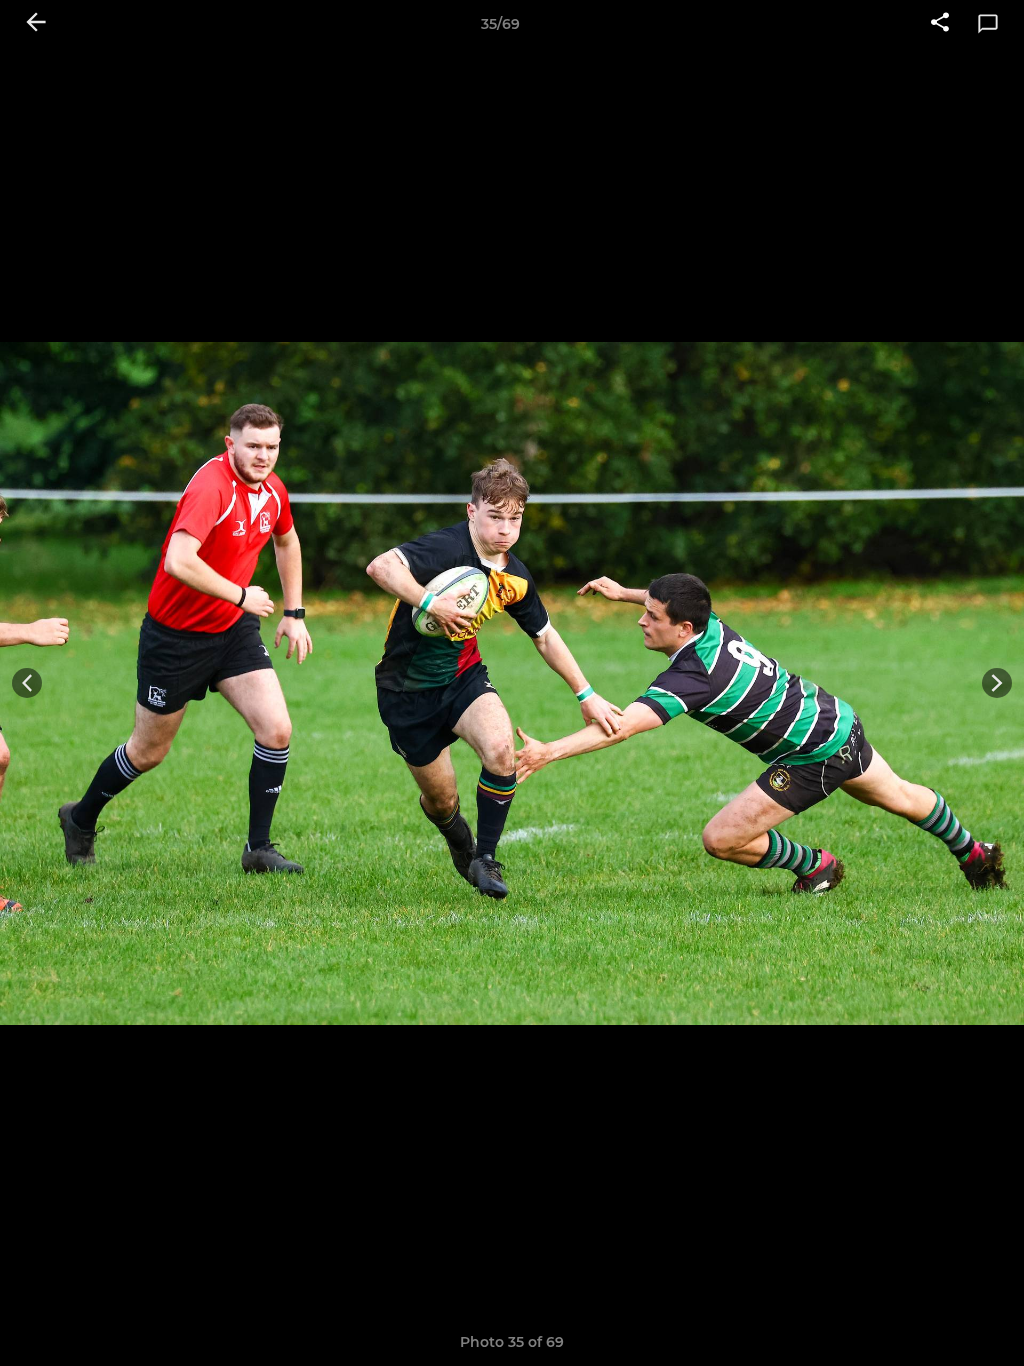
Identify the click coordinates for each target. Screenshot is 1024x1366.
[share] (940, 24)
